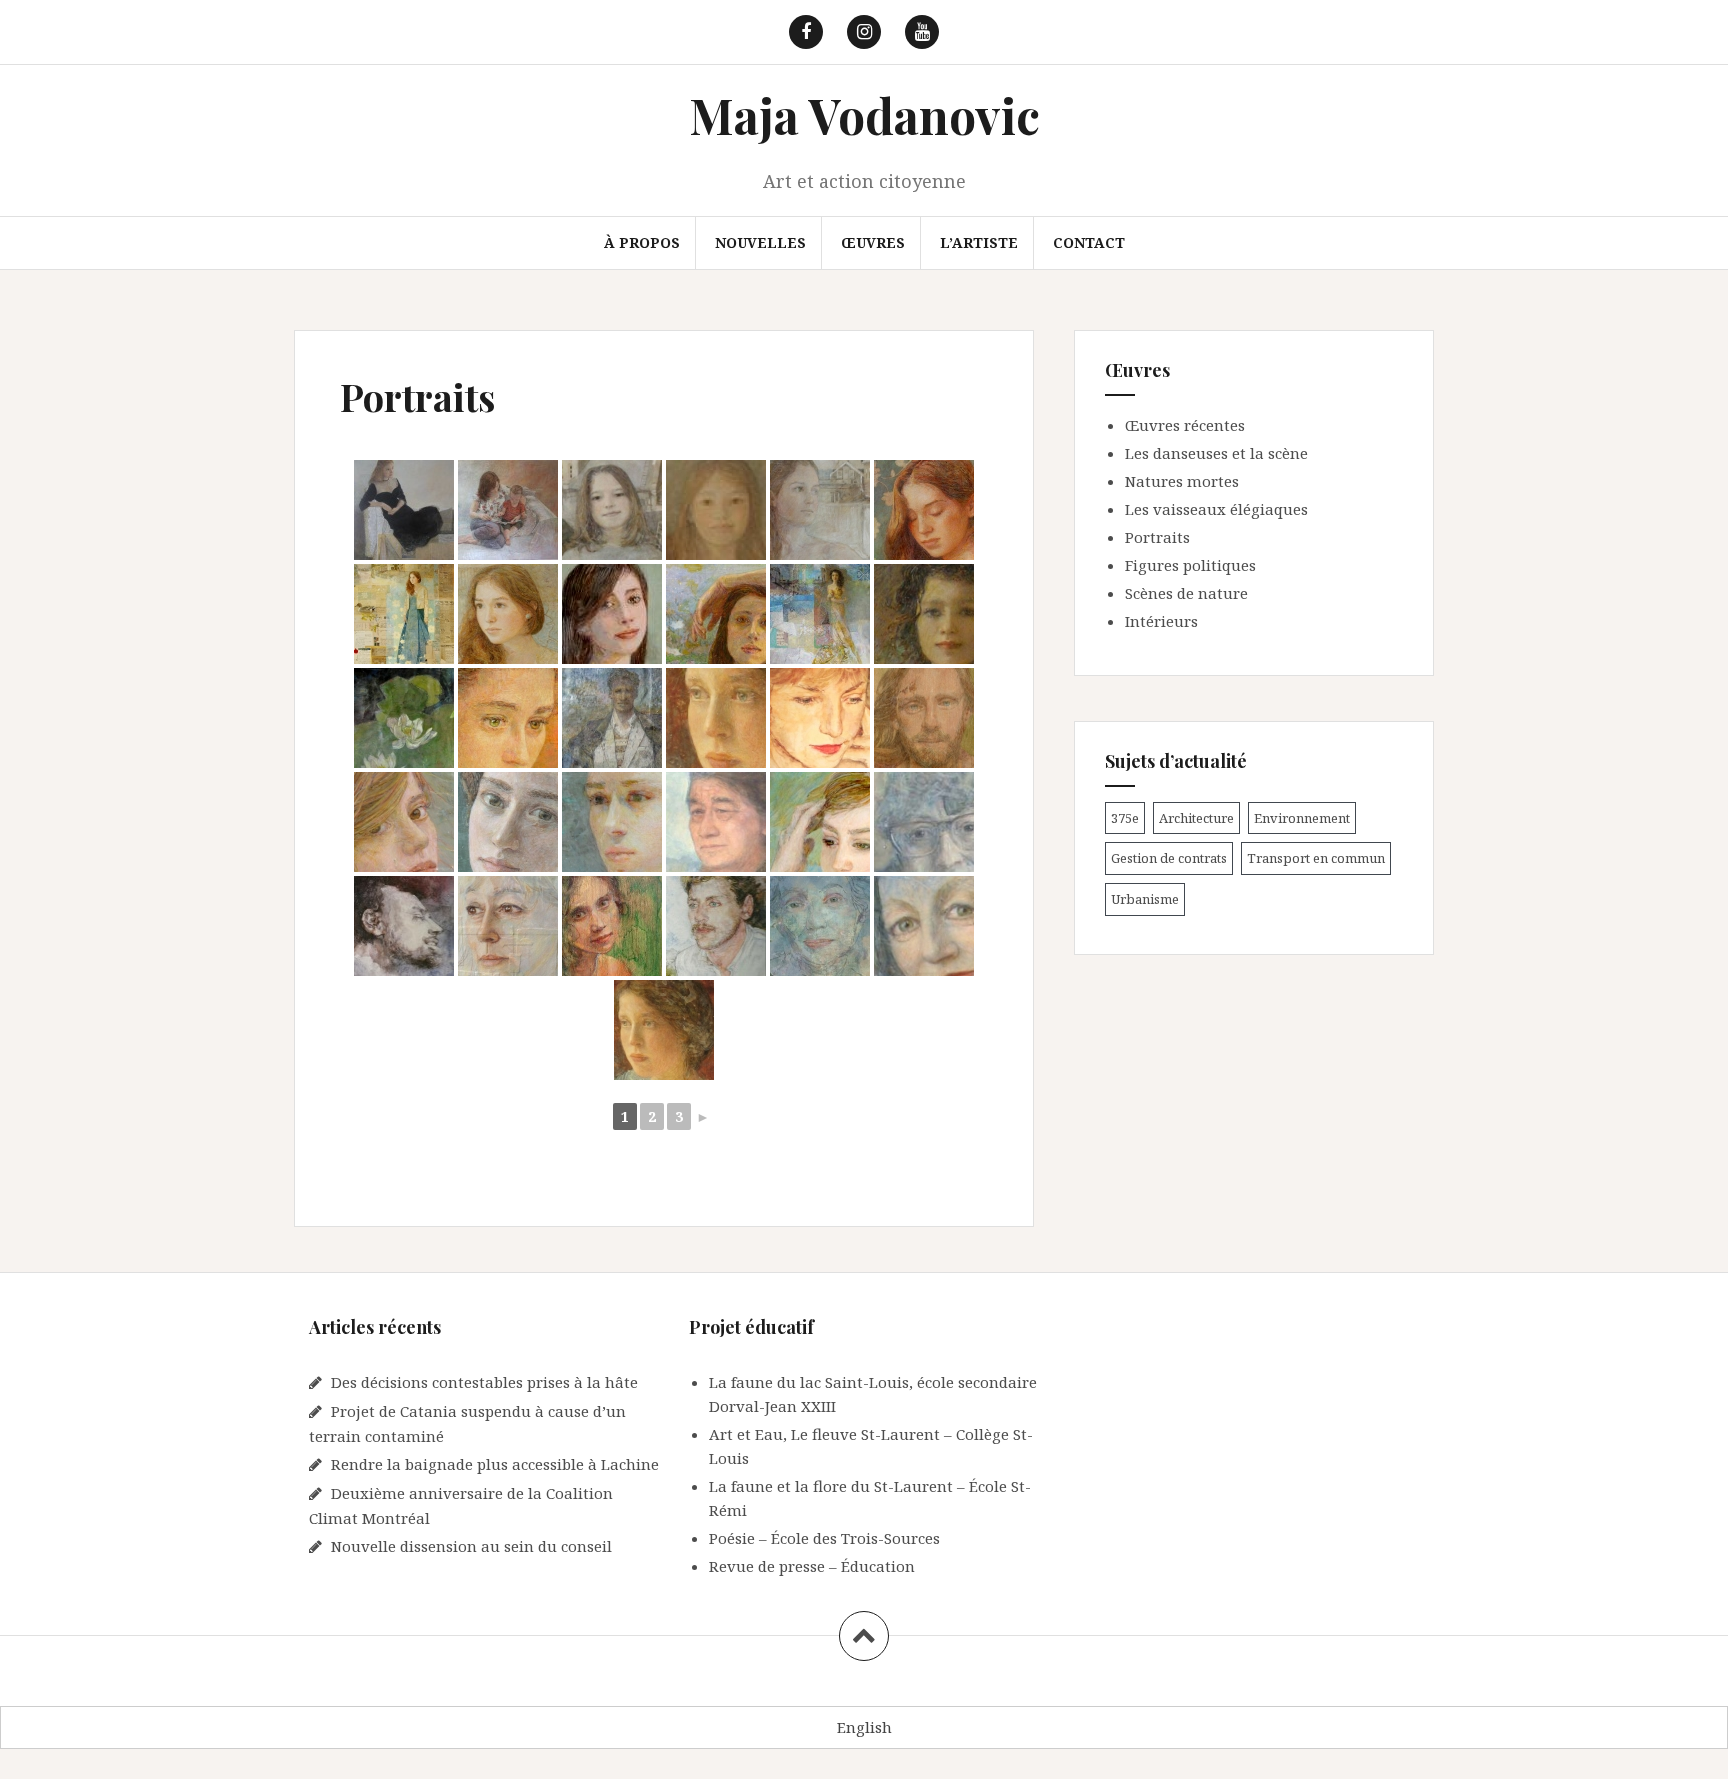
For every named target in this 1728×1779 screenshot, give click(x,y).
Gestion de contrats (1169, 858)
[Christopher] (924, 718)
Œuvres (873, 242)
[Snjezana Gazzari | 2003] (820, 718)
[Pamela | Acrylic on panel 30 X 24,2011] (820, 614)
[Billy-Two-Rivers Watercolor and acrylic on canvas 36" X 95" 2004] (716, 822)
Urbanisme (1145, 899)
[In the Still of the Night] (924, 510)
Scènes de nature (1186, 593)
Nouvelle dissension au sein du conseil (471, 1546)
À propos (642, 242)
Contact (1089, 242)
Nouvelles (760, 242)
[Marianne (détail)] (508, 614)
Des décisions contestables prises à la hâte (484, 1382)
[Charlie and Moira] (612, 718)
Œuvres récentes (1185, 425)
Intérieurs (1161, 621)
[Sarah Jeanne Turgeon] (664, 1030)
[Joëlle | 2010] (404, 822)
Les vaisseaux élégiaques (1216, 509)
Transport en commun (1316, 858)
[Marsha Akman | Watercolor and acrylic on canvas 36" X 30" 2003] (924, 822)
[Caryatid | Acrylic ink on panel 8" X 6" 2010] (716, 614)
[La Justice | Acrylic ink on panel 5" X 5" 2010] (508, 718)
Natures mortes (1182, 481)
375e (1125, 818)
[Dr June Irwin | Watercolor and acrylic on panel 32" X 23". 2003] (924, 926)
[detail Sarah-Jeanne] (716, 718)
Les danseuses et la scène (1216, 453)
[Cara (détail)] (820, 822)
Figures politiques (1190, 565)
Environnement (1302, 818)
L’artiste (979, 242)
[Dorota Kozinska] (508, 926)
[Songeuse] (612, 822)
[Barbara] (820, 926)
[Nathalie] (508, 510)
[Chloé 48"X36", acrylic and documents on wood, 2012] (612, 510)
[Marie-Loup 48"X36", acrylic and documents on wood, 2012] (716, 510)
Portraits (1157, 537)
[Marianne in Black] (404, 510)
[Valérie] (612, 926)
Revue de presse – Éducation (812, 1566)
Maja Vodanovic (864, 115)
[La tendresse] (508, 822)
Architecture (1196, 818)
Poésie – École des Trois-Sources (824, 1538)
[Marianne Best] (404, 614)
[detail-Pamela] (924, 614)
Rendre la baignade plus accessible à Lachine (495, 1464)
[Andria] (612, 614)
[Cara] (404, 718)
